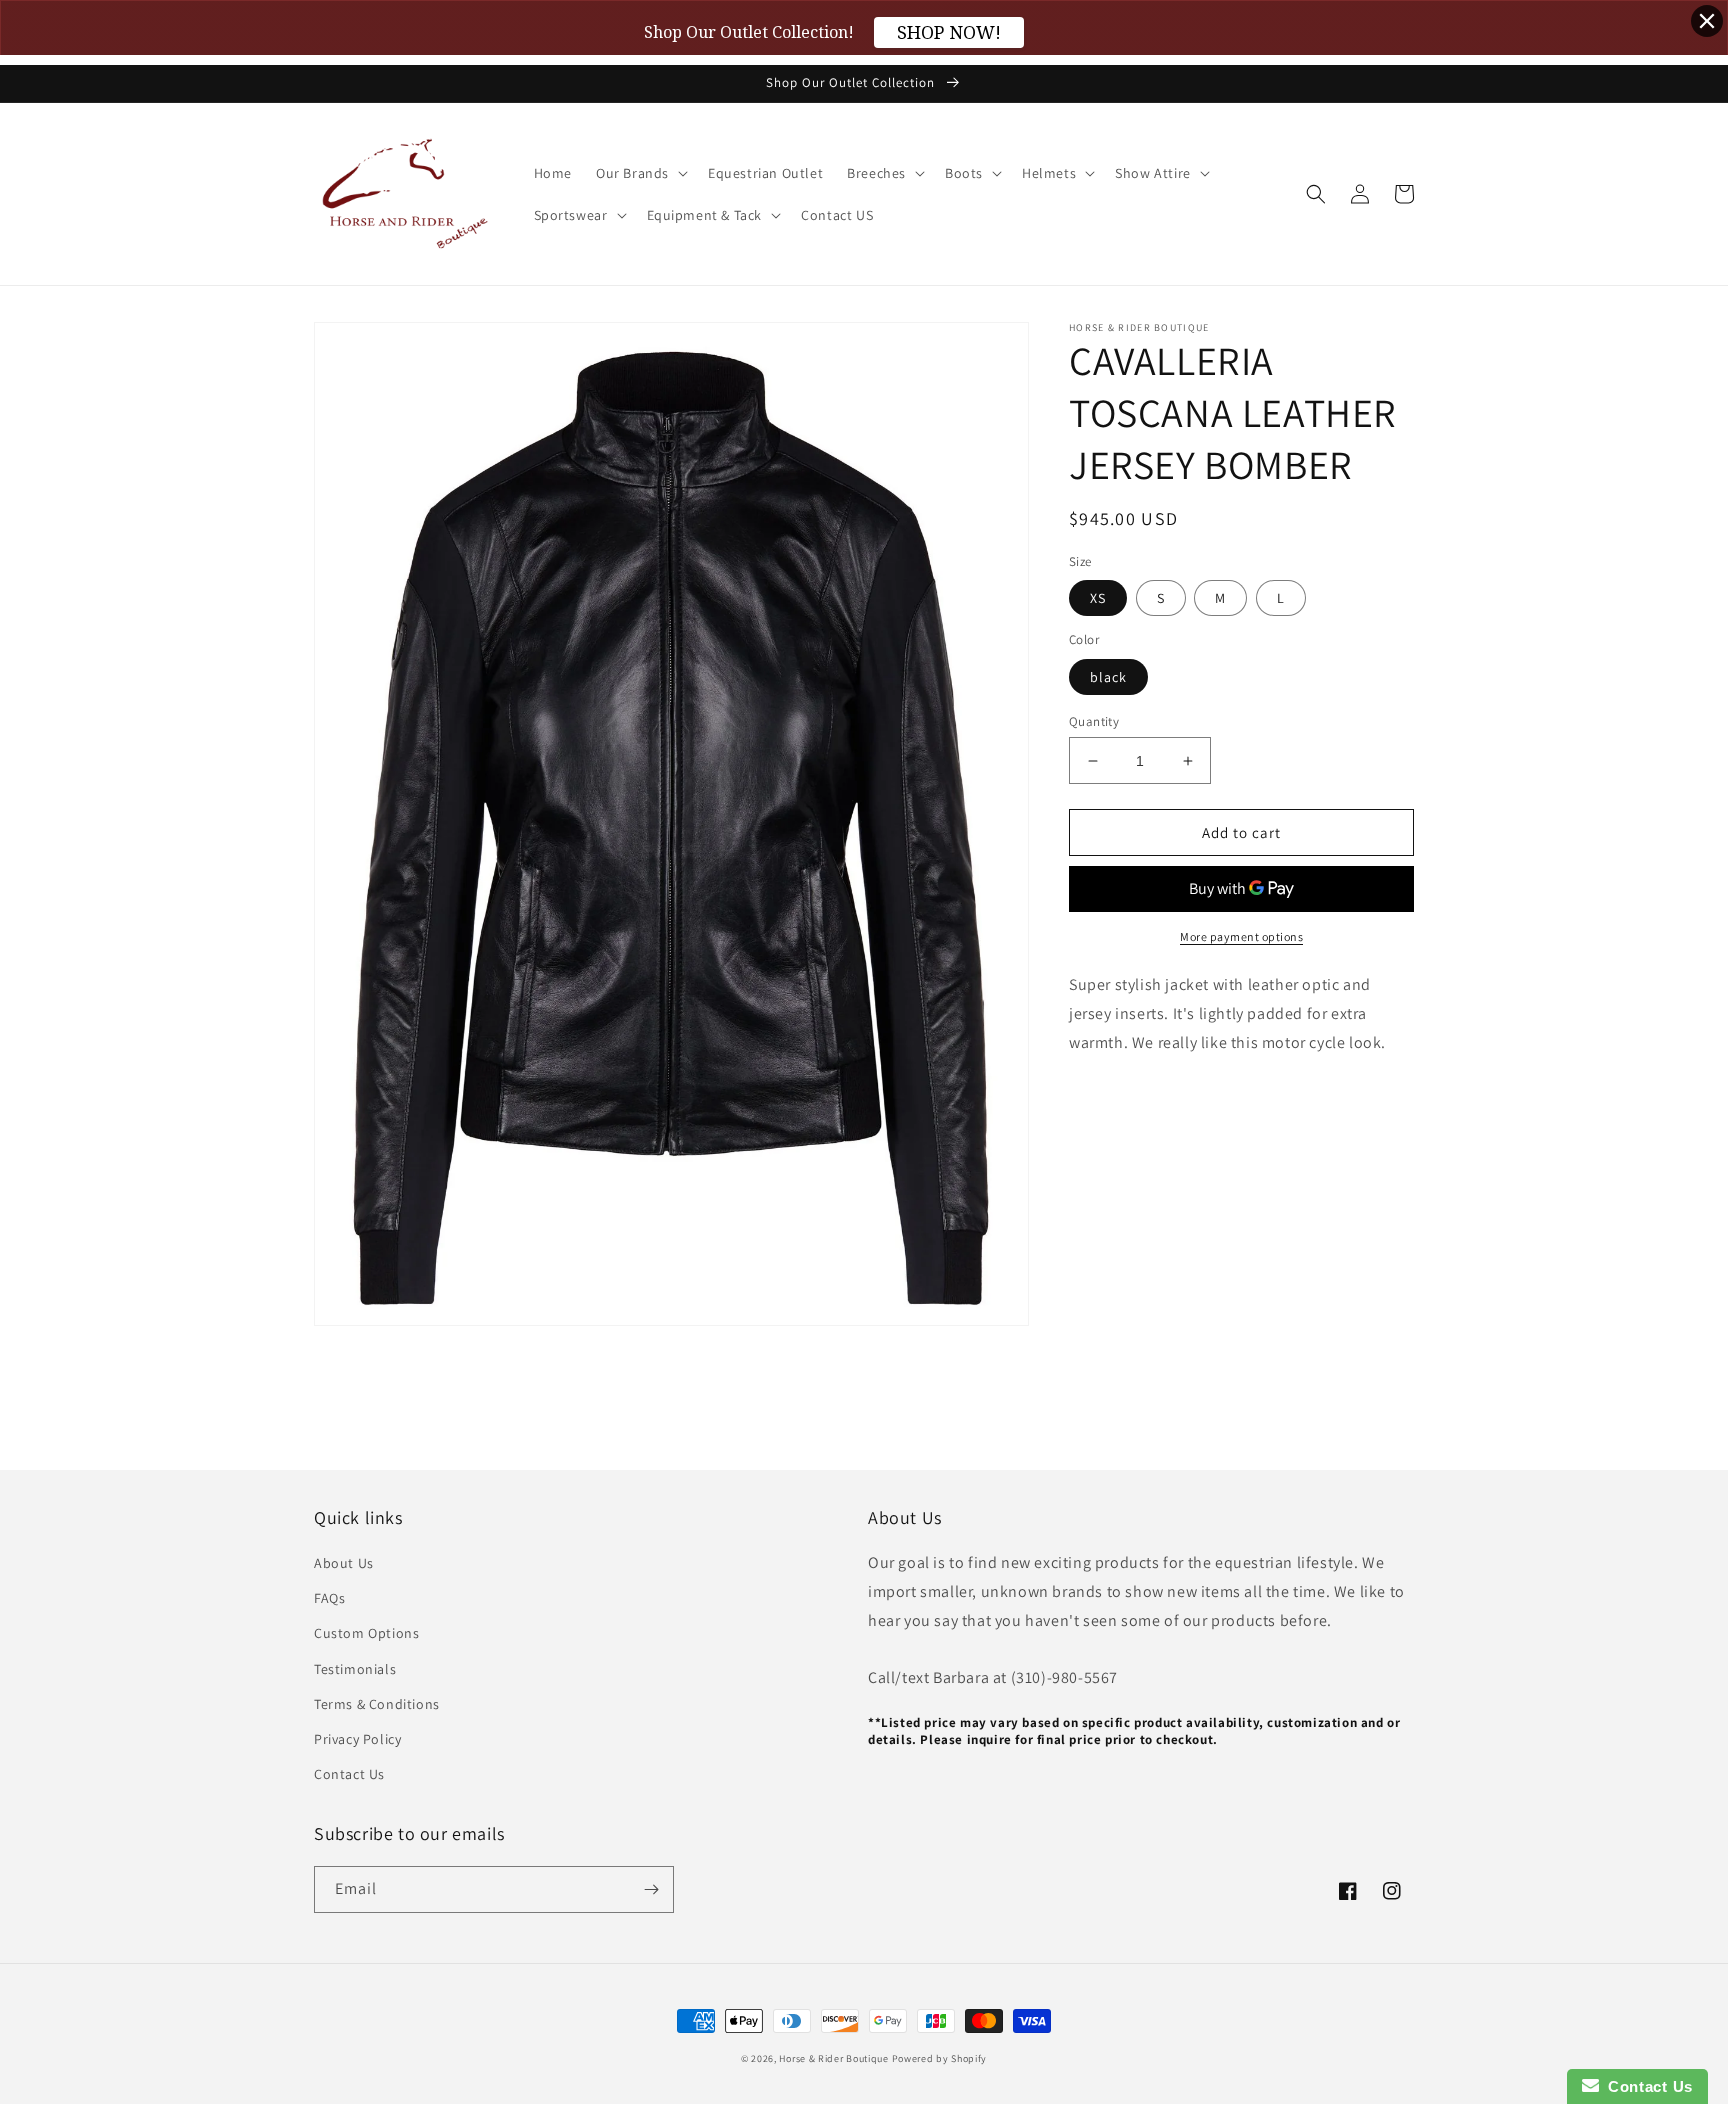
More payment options (1241, 937)
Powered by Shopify (940, 2058)
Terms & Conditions (377, 1704)
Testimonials (355, 1669)
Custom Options (366, 1633)
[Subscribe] (651, 1889)
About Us (344, 1563)
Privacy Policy (357, 1739)
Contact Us (349, 1774)
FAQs (329, 1598)
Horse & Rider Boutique (833, 2058)
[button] (640, 173)
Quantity (1094, 721)
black (1108, 677)
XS (1098, 599)
